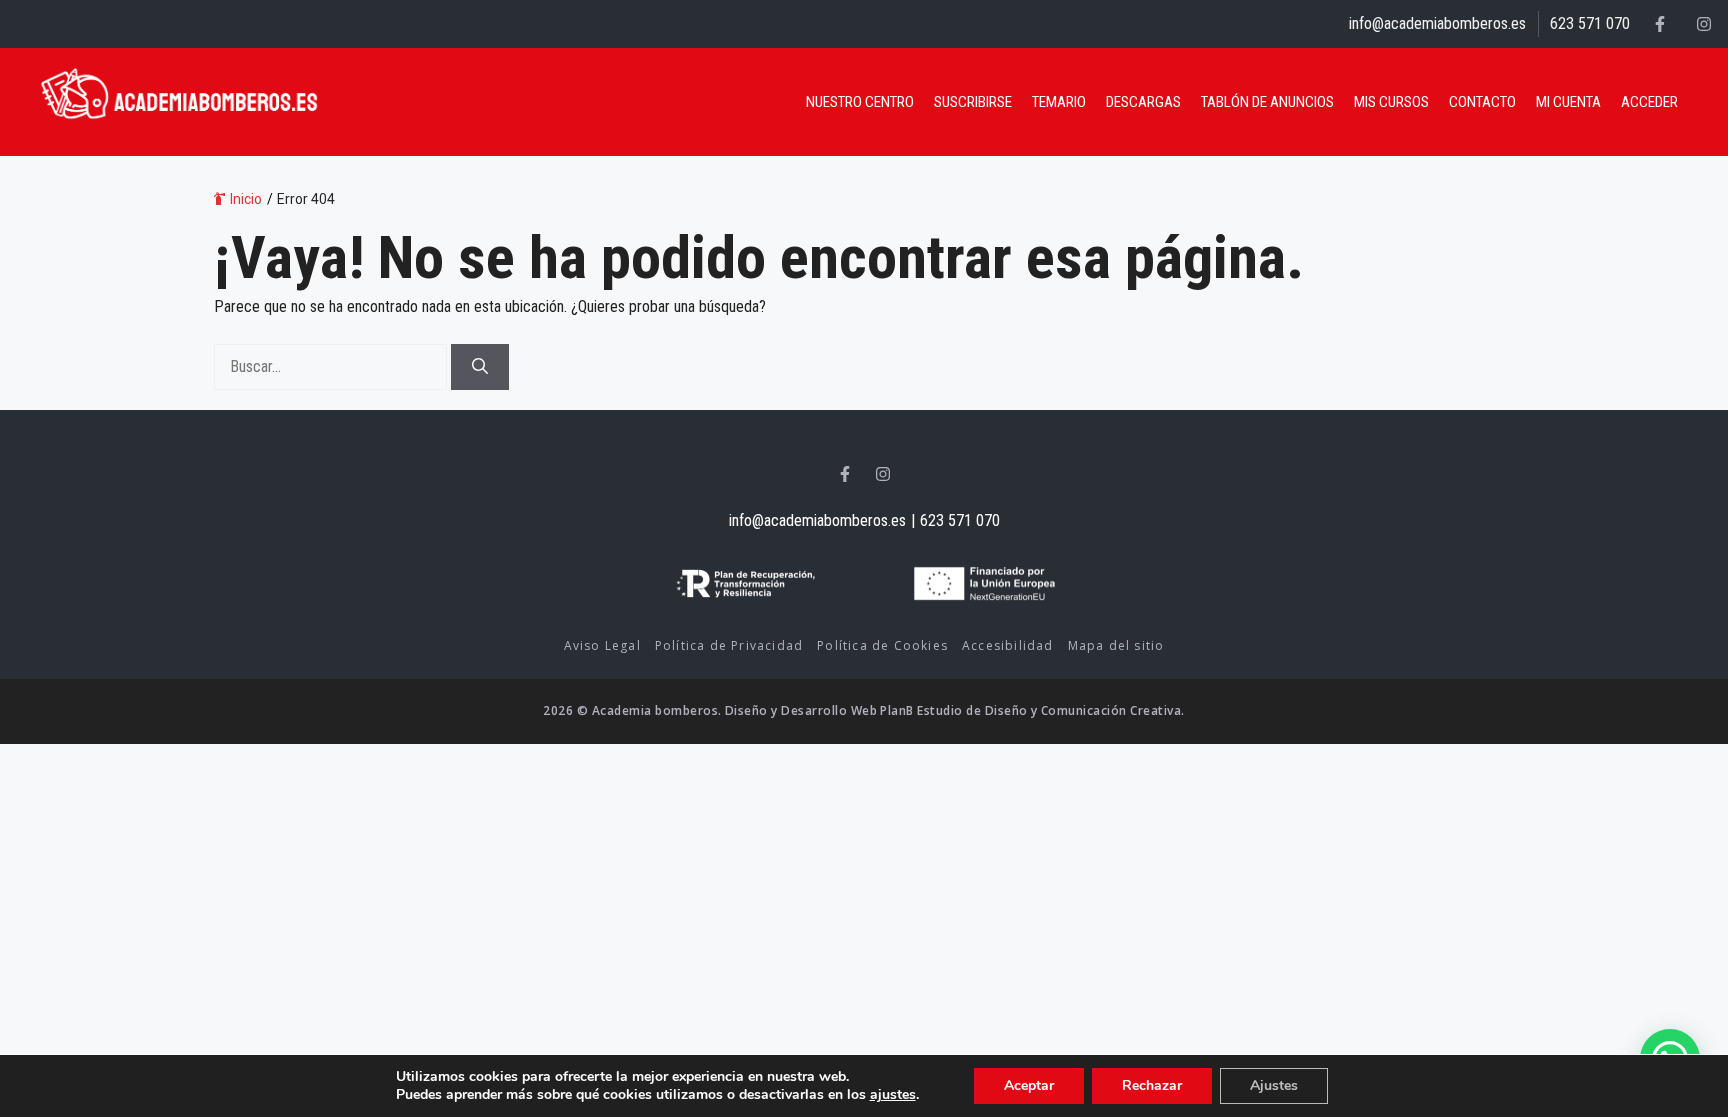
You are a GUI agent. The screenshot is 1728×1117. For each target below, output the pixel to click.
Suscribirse (973, 102)
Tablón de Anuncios (1267, 102)
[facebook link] (1660, 24)
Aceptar (1029, 1085)
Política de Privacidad (729, 645)
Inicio (246, 199)
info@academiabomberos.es (1437, 23)
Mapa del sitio (1116, 645)
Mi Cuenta (1568, 102)
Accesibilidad (1008, 645)
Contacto (1482, 102)
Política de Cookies (882, 645)
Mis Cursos (1391, 102)
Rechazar (1152, 1085)
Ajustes (1274, 1085)
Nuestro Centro (860, 102)
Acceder (1649, 102)
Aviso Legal (602, 645)
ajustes (893, 1095)
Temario (1059, 102)
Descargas (1143, 102)
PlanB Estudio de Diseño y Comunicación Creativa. (1032, 710)
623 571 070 (1590, 23)
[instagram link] (1704, 24)
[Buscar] (480, 367)
